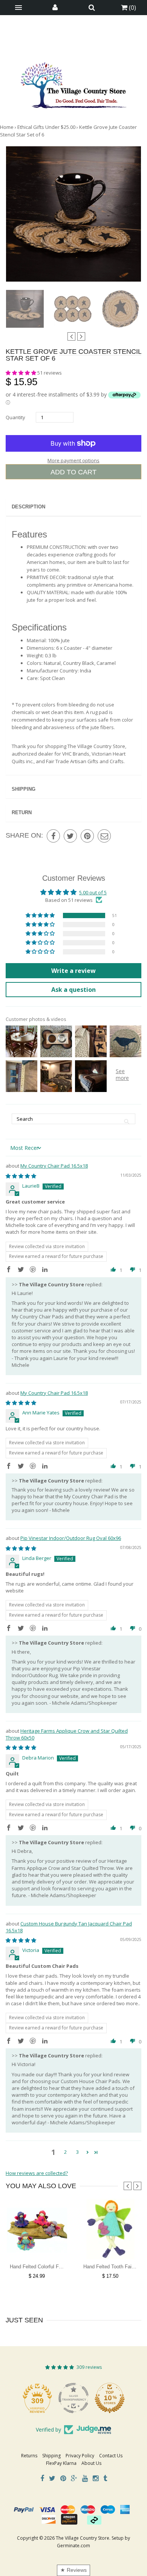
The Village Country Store (83, 2538)
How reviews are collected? (37, 2173)
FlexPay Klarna (61, 2463)
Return (22, 812)
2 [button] (65, 2152)
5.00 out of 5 (93, 892)
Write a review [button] (73, 971)
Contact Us (111, 2456)
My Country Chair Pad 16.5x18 (54, 1166)
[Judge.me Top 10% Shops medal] (110, 2398)
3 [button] (77, 2152)
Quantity (15, 417)
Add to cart (73, 472)
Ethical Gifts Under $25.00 (46, 127)
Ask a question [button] (73, 990)
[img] (21, 1176)
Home (7, 127)
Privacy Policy (80, 2456)
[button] (21, 373)
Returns (29, 2456)
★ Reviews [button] (73, 2570)
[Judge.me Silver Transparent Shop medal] (73, 2398)
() (132, 8)
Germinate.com (73, 2546)
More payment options (73, 460)
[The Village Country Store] (73, 83)
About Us (91, 2463)
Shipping (24, 789)
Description (28, 507)
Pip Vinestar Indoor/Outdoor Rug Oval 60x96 (71, 1538)
